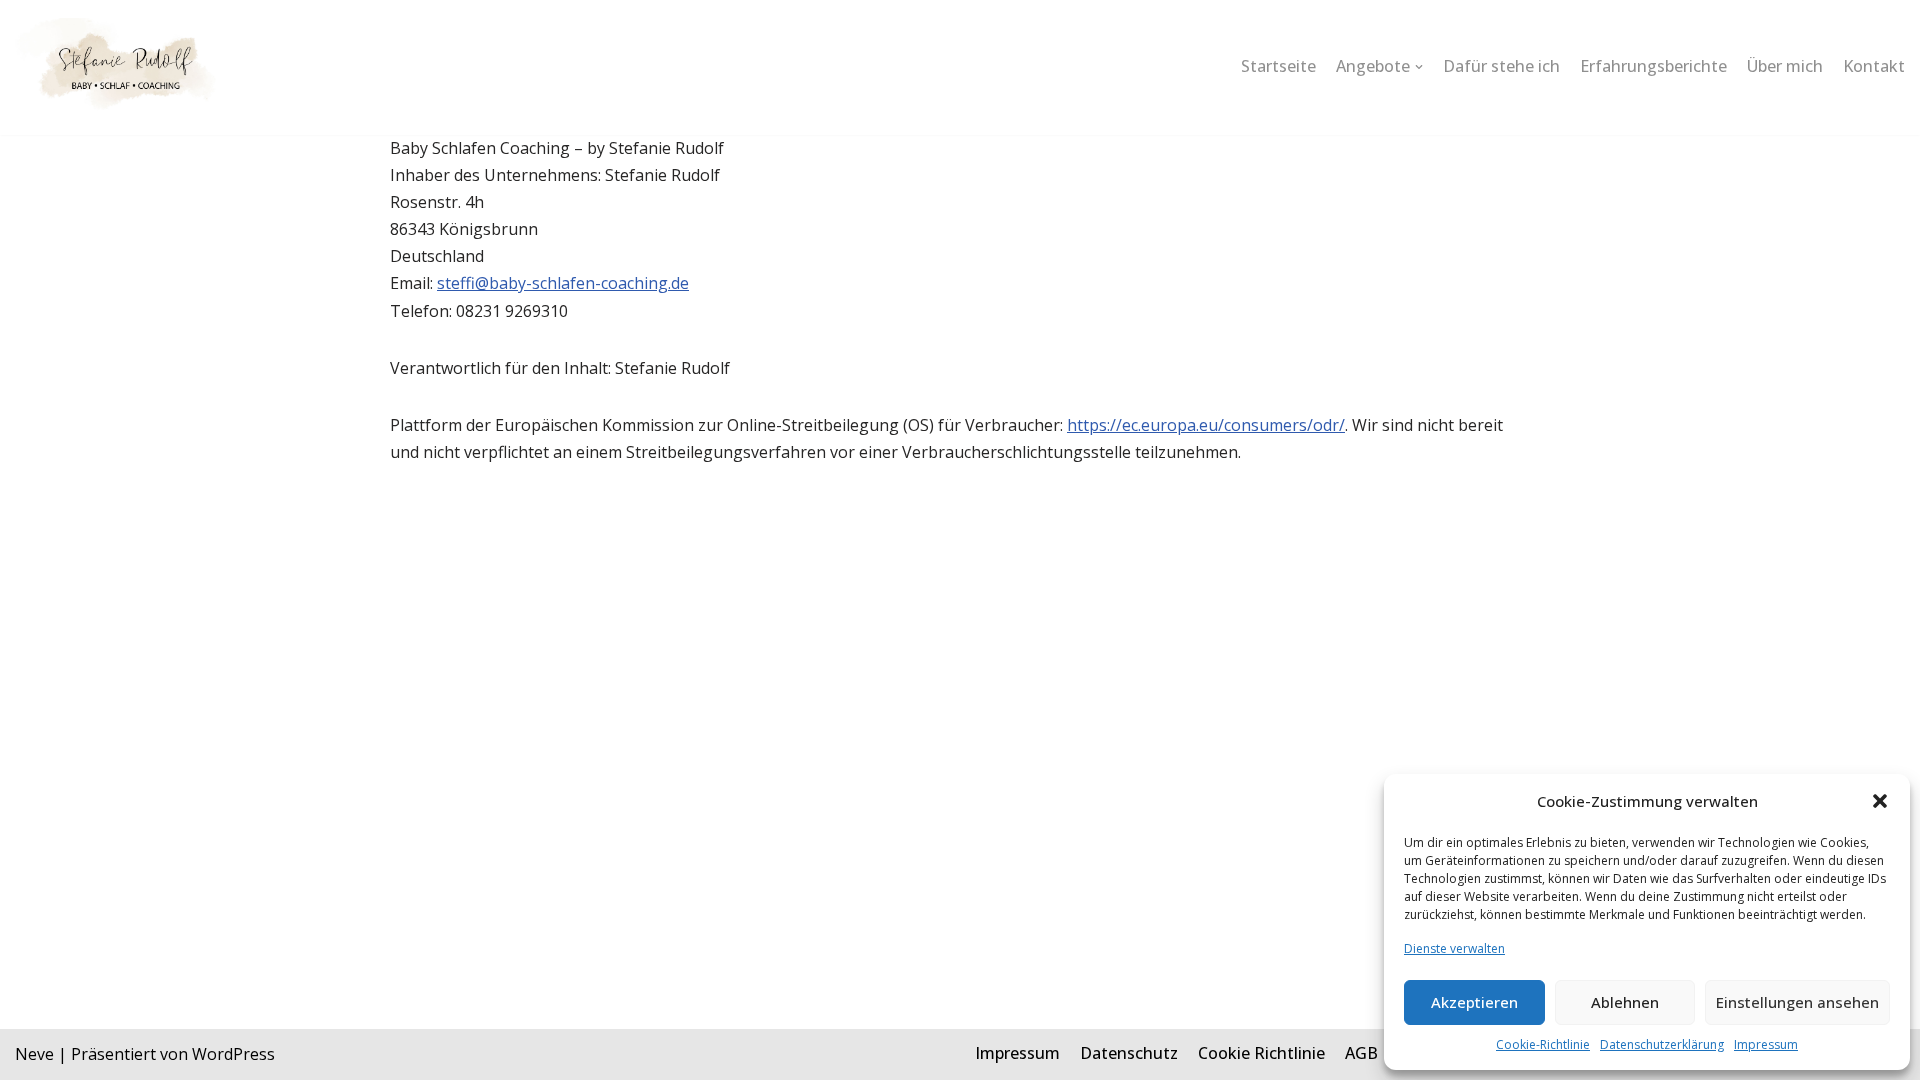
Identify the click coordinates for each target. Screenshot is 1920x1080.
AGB (1361, 1053)
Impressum (1766, 1044)
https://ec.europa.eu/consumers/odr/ (1206, 425)
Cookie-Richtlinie (1543, 1044)
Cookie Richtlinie (1261, 1053)
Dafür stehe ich (1501, 66)
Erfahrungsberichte (1653, 66)
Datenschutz (1129, 1053)
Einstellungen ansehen (1797, 1002)
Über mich (1785, 66)
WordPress (233, 1054)
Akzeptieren (1474, 1002)
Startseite (1278, 66)
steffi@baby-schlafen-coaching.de (563, 283)
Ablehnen (1625, 1002)
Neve (34, 1054)
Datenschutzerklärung (1662, 1044)
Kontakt (1874, 66)
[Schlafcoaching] (119, 67)
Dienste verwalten (1454, 948)
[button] (1880, 801)
